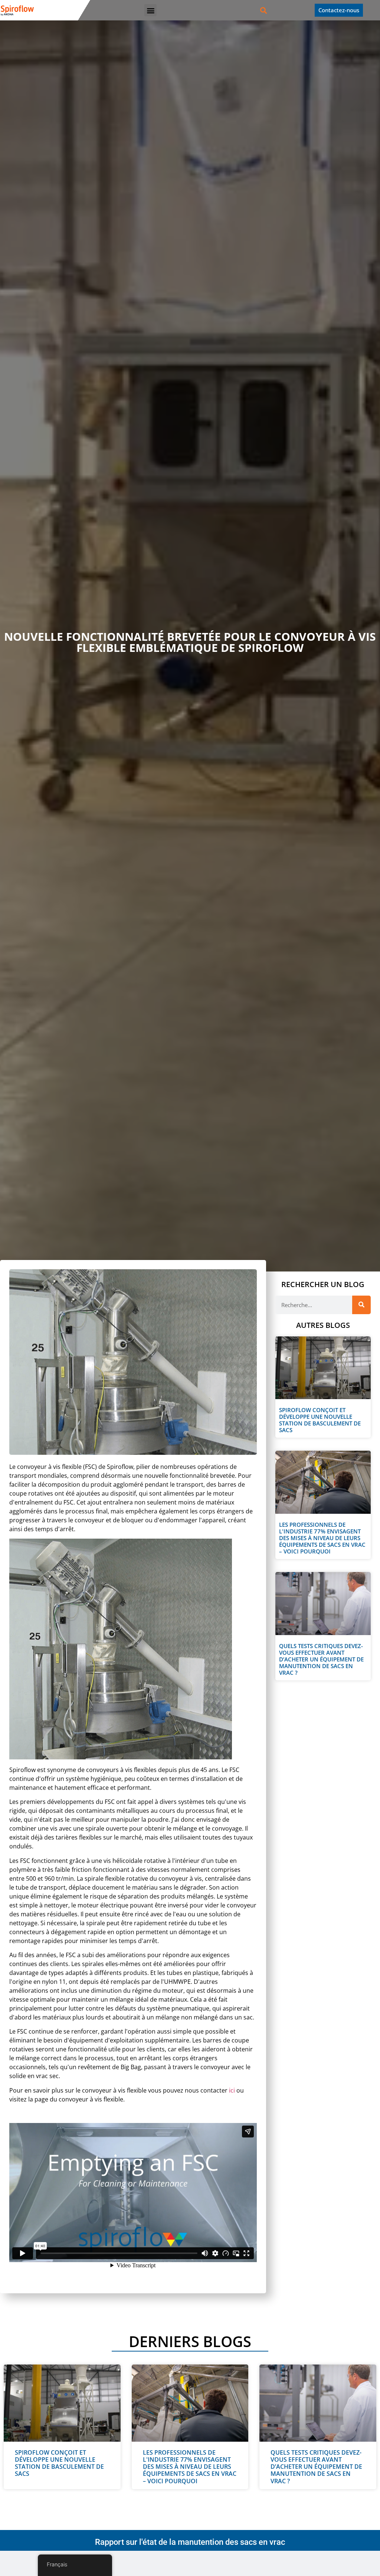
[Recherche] (361, 1305)
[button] (150, 10)
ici (232, 2090)
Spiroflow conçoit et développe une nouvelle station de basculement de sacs (320, 1420)
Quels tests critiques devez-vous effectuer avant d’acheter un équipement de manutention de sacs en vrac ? (321, 1659)
